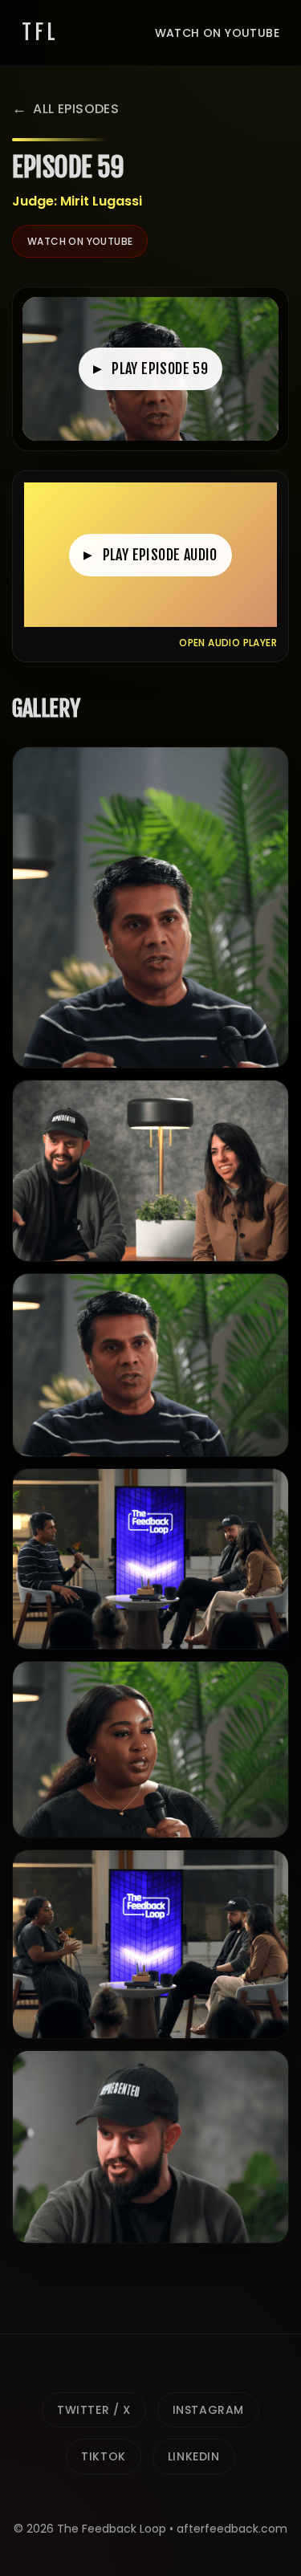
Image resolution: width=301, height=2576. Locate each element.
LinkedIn (194, 2456)
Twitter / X (94, 2410)
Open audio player (228, 643)
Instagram (208, 2410)
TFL (40, 32)
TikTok (104, 2456)
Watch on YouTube (217, 33)
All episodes (76, 109)
